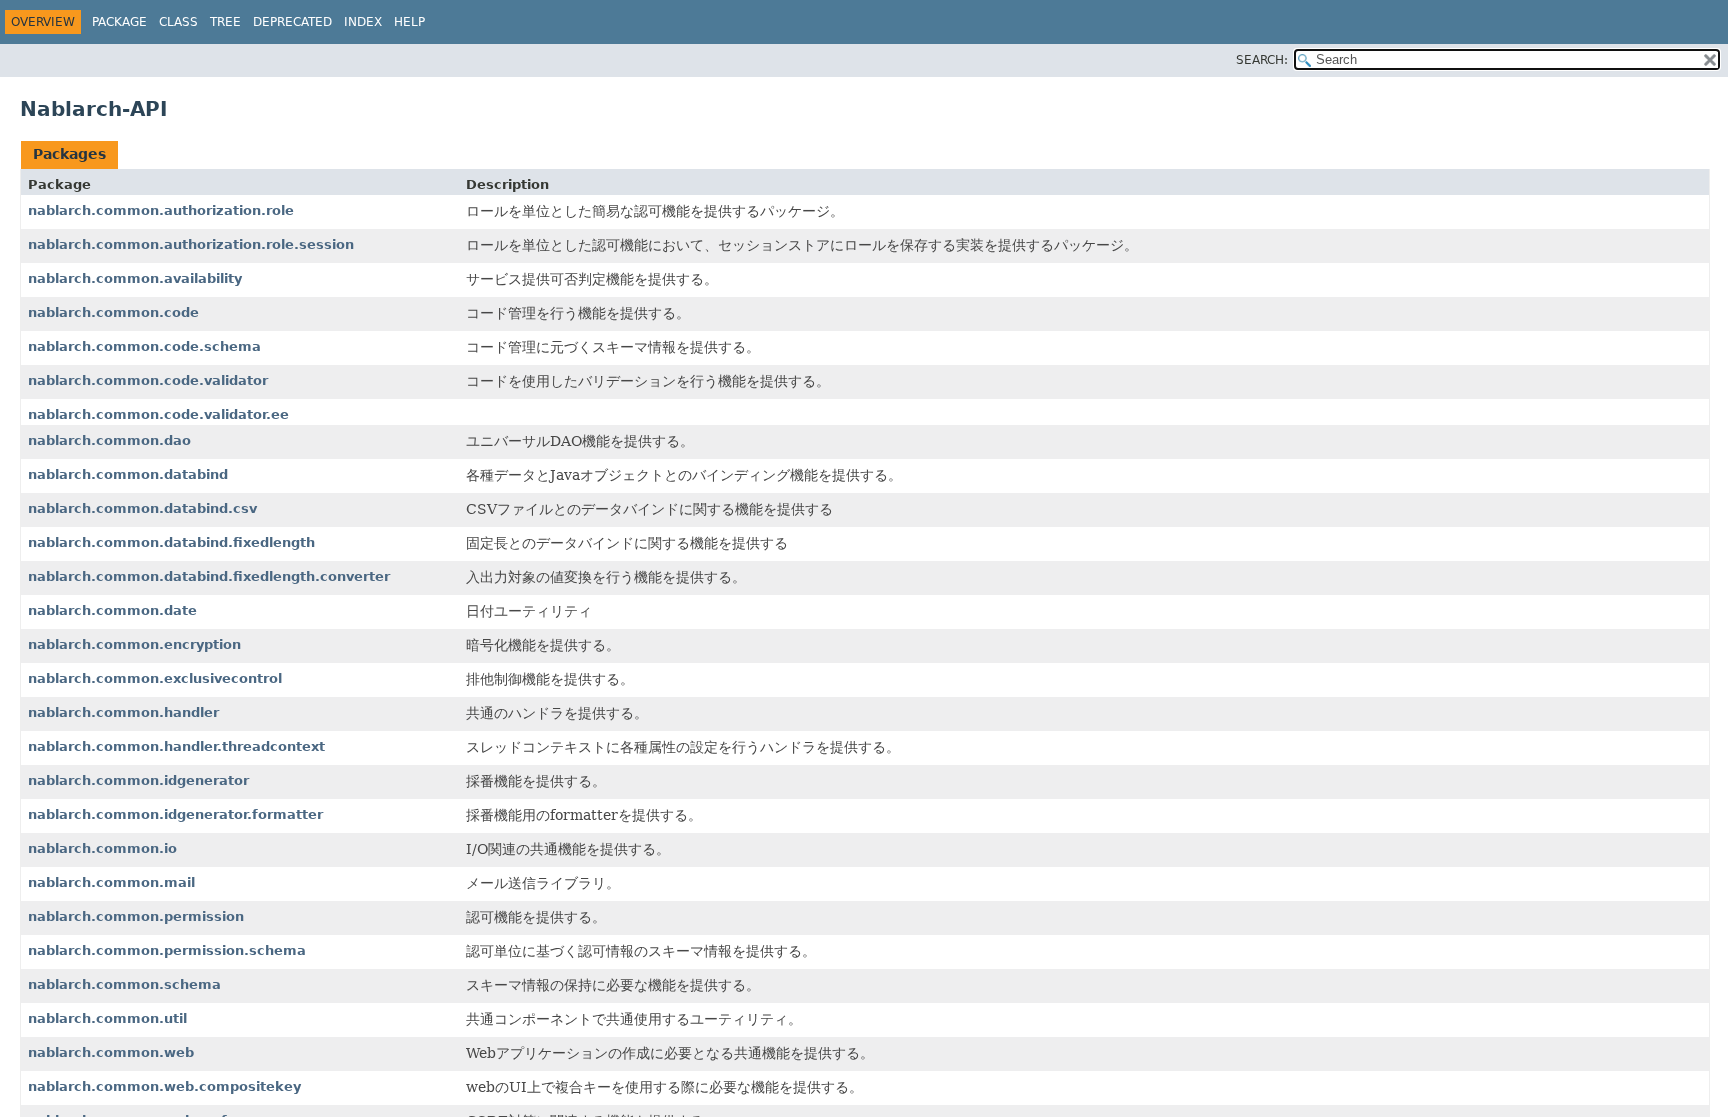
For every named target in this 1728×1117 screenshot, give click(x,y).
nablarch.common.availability (135, 278)
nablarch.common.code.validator (148, 380)
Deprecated (292, 22)
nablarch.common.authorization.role (161, 210)
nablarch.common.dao (109, 440)
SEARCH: (1262, 60)
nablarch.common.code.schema (144, 346)
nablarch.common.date (112, 610)
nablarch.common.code (113, 312)
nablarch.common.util (107, 1018)
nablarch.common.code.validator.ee (158, 414)
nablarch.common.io (102, 848)
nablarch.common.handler (123, 712)
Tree (225, 22)
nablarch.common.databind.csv (142, 508)
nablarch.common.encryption (134, 644)
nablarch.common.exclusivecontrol (155, 678)
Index (363, 22)
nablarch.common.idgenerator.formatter (175, 814)
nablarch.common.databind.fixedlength (171, 542)
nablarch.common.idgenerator (138, 780)
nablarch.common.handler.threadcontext (176, 746)
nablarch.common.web (111, 1052)
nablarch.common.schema (124, 984)
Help (409, 22)
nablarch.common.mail (111, 882)
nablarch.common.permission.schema (167, 950)
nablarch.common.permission (136, 916)
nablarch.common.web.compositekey (164, 1086)
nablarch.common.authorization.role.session (191, 244)
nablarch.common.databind (128, 474)
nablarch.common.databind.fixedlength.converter (209, 576)
